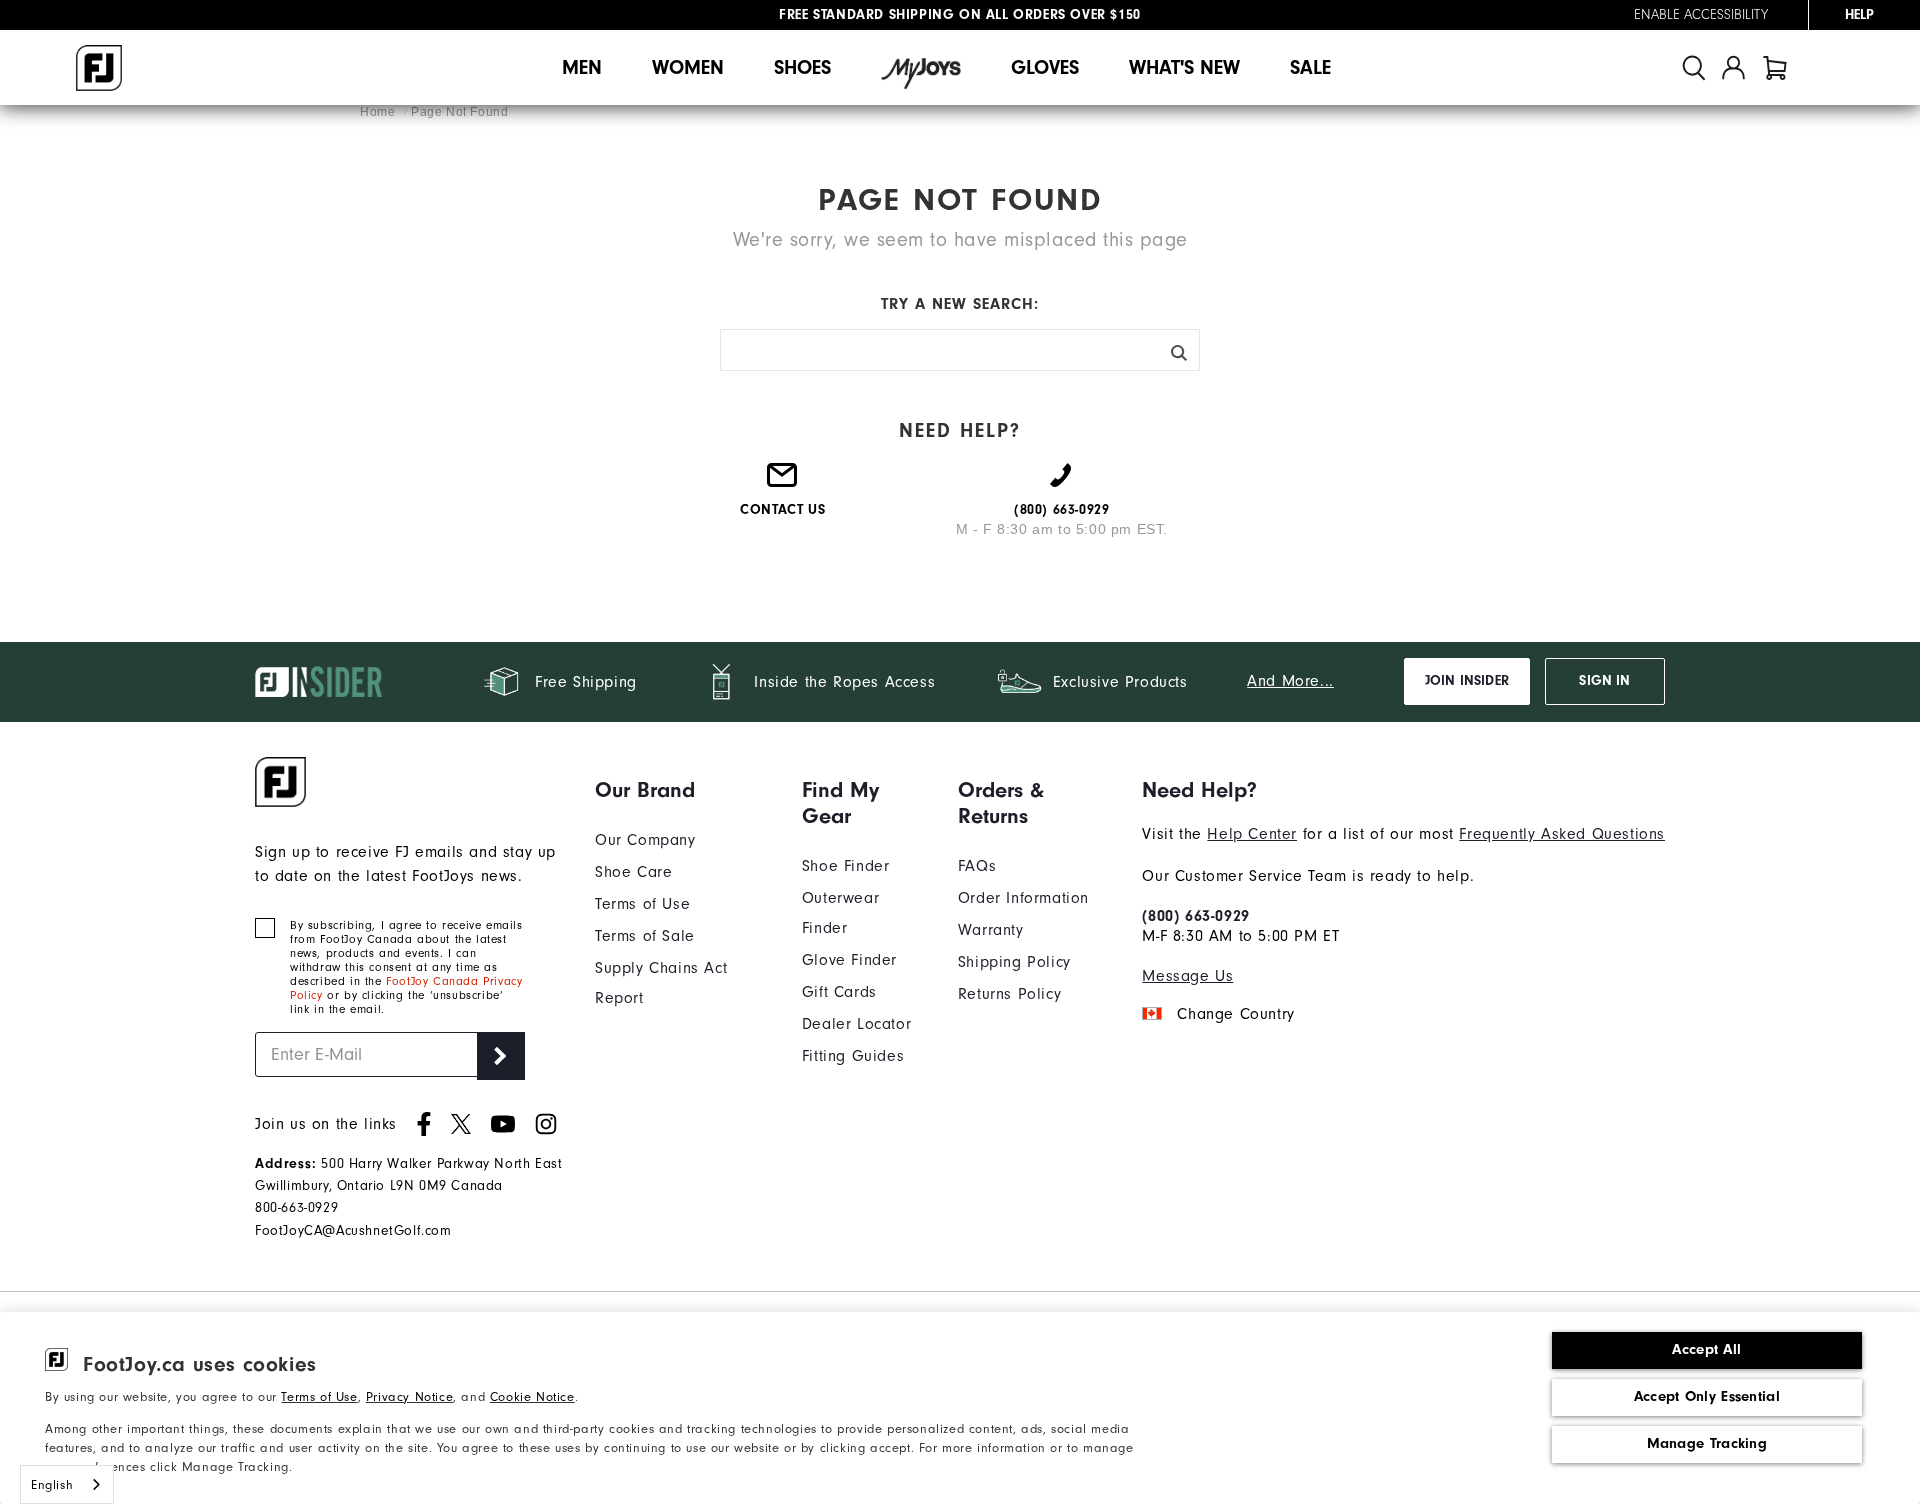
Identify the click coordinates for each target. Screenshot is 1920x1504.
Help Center (1252, 834)
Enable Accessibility (1701, 15)
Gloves (1045, 67)
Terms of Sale (645, 936)
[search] (1694, 67)
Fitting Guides (853, 1056)
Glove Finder (849, 960)
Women (688, 67)
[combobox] (67, 1484)
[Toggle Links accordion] (683, 790)
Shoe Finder (846, 866)
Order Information (1023, 898)
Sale (1310, 67)
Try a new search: (960, 304)
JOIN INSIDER (1467, 681)
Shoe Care (633, 872)
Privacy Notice (409, 1396)
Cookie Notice (532, 1396)
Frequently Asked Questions (1562, 834)
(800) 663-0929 (1195, 916)
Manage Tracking (1707, 1443)
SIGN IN (1604, 681)
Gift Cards (839, 992)
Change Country (1235, 1014)
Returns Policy (1009, 994)
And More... (1290, 681)
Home (379, 112)
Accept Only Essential (1707, 1396)
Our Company (645, 840)
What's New (1184, 67)
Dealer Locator (856, 1024)
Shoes (802, 67)
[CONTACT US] (783, 483)
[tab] (1775, 67)
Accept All (1706, 1349)
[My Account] (1733, 67)
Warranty (991, 930)
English (52, 1484)
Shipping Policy (1014, 962)
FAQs (977, 866)
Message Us (1187, 976)
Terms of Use (319, 1396)
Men (582, 67)
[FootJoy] (99, 68)
